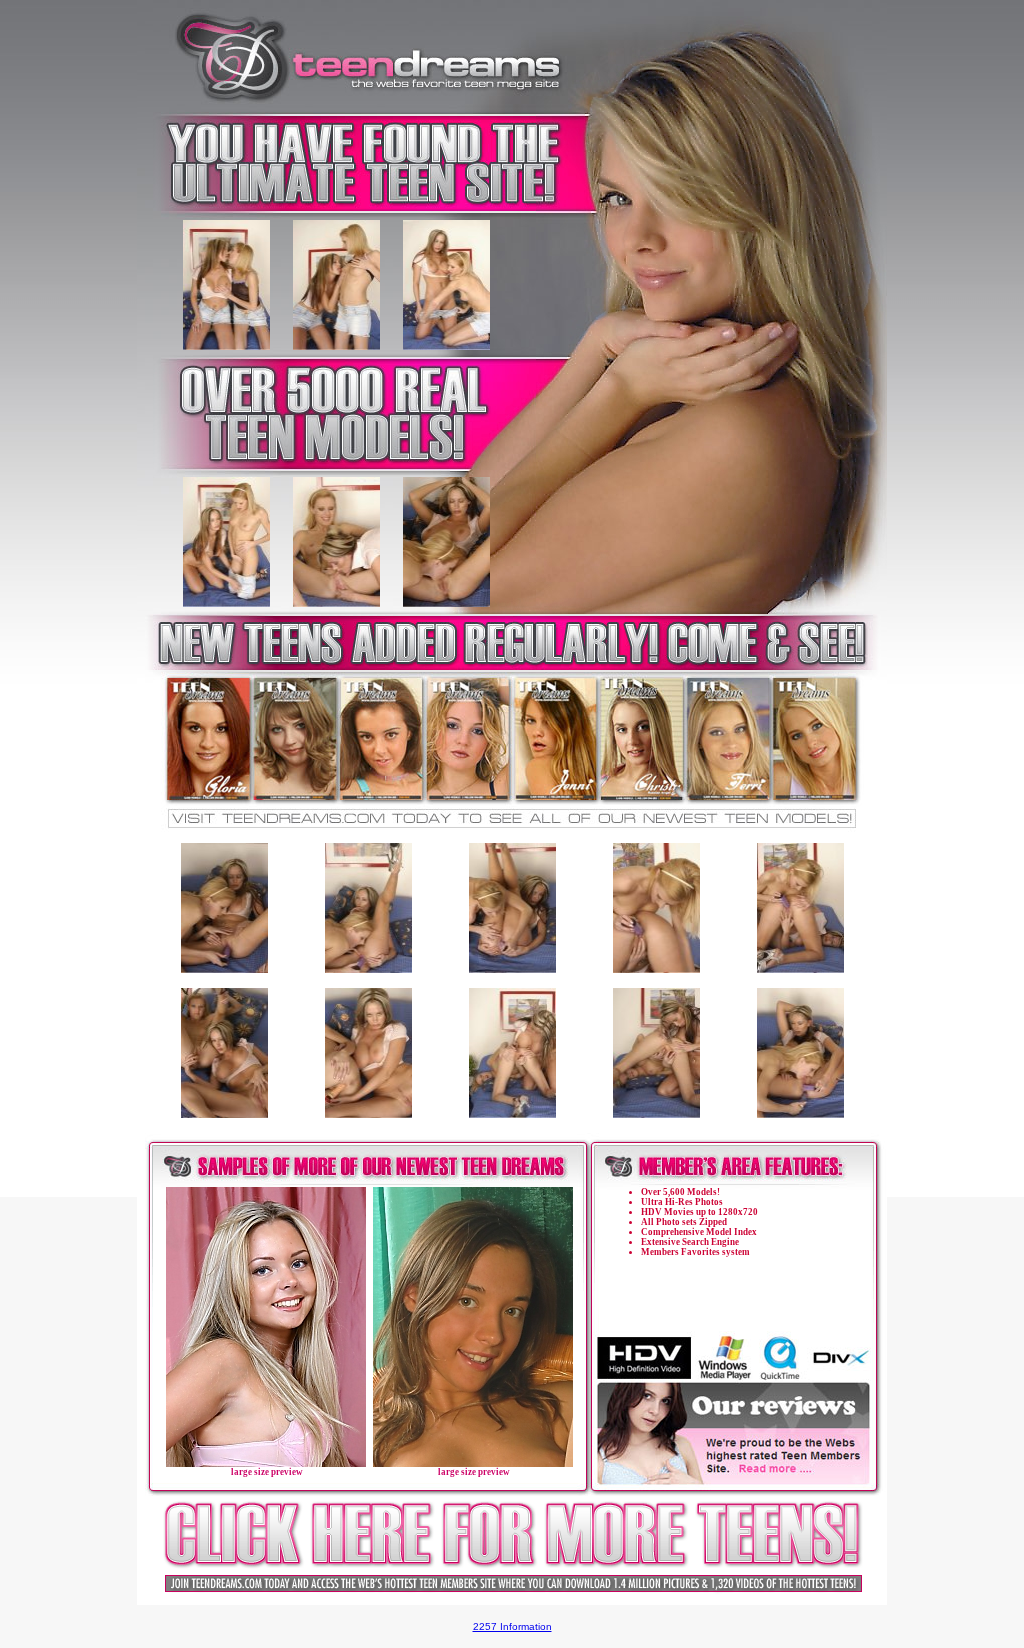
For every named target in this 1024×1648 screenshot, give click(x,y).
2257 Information (512, 1626)
